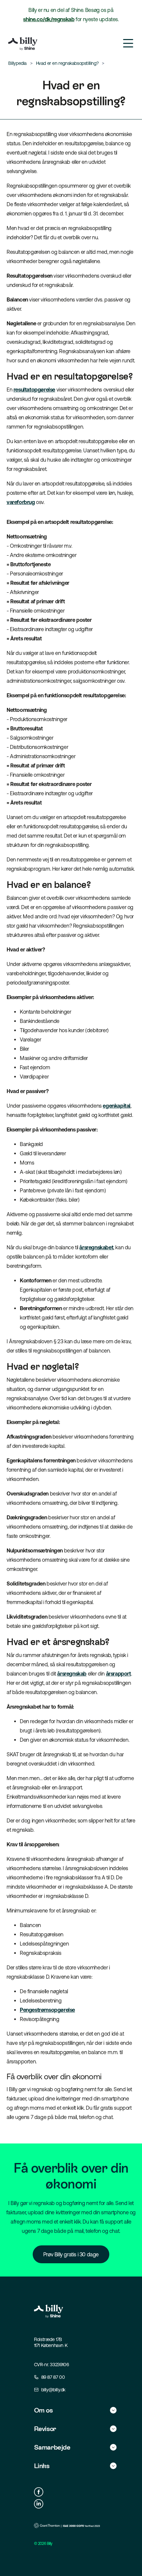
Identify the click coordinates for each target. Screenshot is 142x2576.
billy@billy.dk (53, 2390)
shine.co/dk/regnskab (49, 19)
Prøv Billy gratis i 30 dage (71, 2254)
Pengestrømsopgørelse (47, 2010)
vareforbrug (21, 502)
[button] (75, 2410)
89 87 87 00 (53, 2377)
